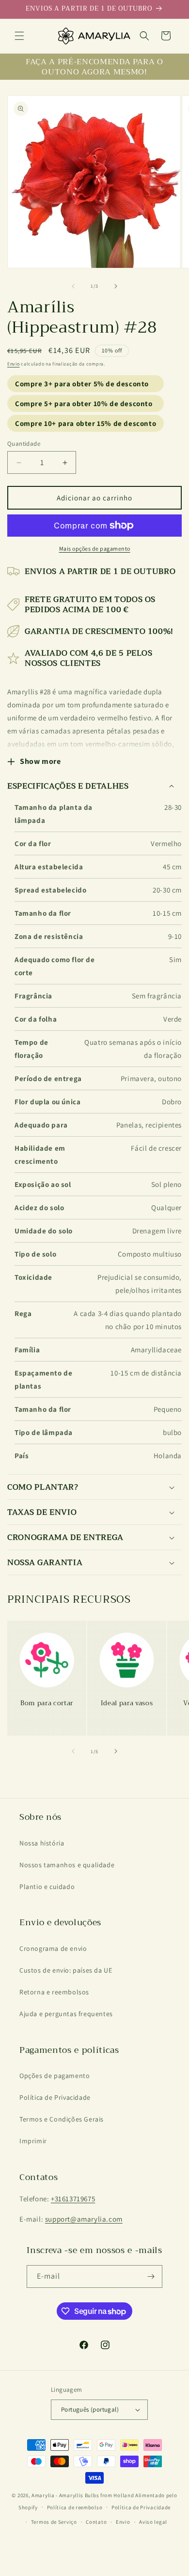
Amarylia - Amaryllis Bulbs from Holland (83, 2495)
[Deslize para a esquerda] (73, 286)
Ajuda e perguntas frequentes (66, 2014)
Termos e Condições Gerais (62, 2119)
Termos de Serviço (54, 2522)
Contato (96, 2522)
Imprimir (33, 2141)
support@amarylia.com (84, 2219)
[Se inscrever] (151, 2276)
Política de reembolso (75, 2507)
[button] (19, 36)
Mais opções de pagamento (95, 549)
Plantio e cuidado (47, 1887)
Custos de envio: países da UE (66, 1970)
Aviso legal (153, 2522)
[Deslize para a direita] (116, 286)
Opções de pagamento (55, 2076)
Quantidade (24, 444)
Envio (14, 364)
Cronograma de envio (53, 1948)
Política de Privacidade (55, 2097)
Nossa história (42, 1843)
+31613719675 (73, 2199)
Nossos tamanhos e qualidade (67, 1865)
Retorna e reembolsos (54, 1992)
